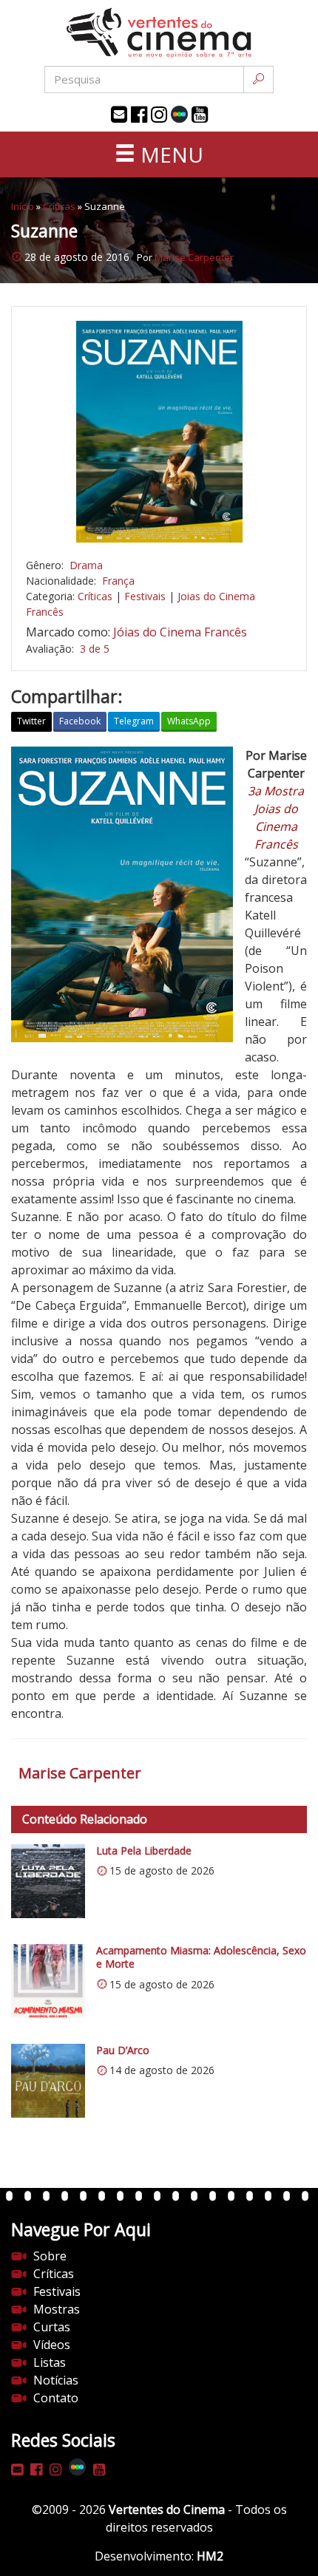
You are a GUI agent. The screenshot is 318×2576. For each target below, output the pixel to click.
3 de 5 (95, 649)
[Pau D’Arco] (48, 2081)
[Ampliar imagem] (159, 432)
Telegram (134, 721)
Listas (50, 2362)
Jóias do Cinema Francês (180, 632)
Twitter (31, 721)
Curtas (52, 2327)
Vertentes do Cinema (167, 2509)
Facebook (80, 721)
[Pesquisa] (258, 79)
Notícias (56, 2380)
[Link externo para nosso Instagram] (159, 115)
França (118, 581)
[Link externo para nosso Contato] (119, 115)
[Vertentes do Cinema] (159, 33)
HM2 (210, 2556)
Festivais (145, 596)
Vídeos (52, 2345)
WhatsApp (189, 721)
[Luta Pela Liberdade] (48, 1881)
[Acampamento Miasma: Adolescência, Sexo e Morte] (48, 1981)
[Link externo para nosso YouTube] (200, 115)
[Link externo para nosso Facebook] (139, 115)
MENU (169, 154)
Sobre (50, 2256)
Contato (56, 2398)
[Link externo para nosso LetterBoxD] (179, 114)
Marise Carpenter (194, 257)
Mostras (57, 2309)
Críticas (59, 206)
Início (23, 206)
